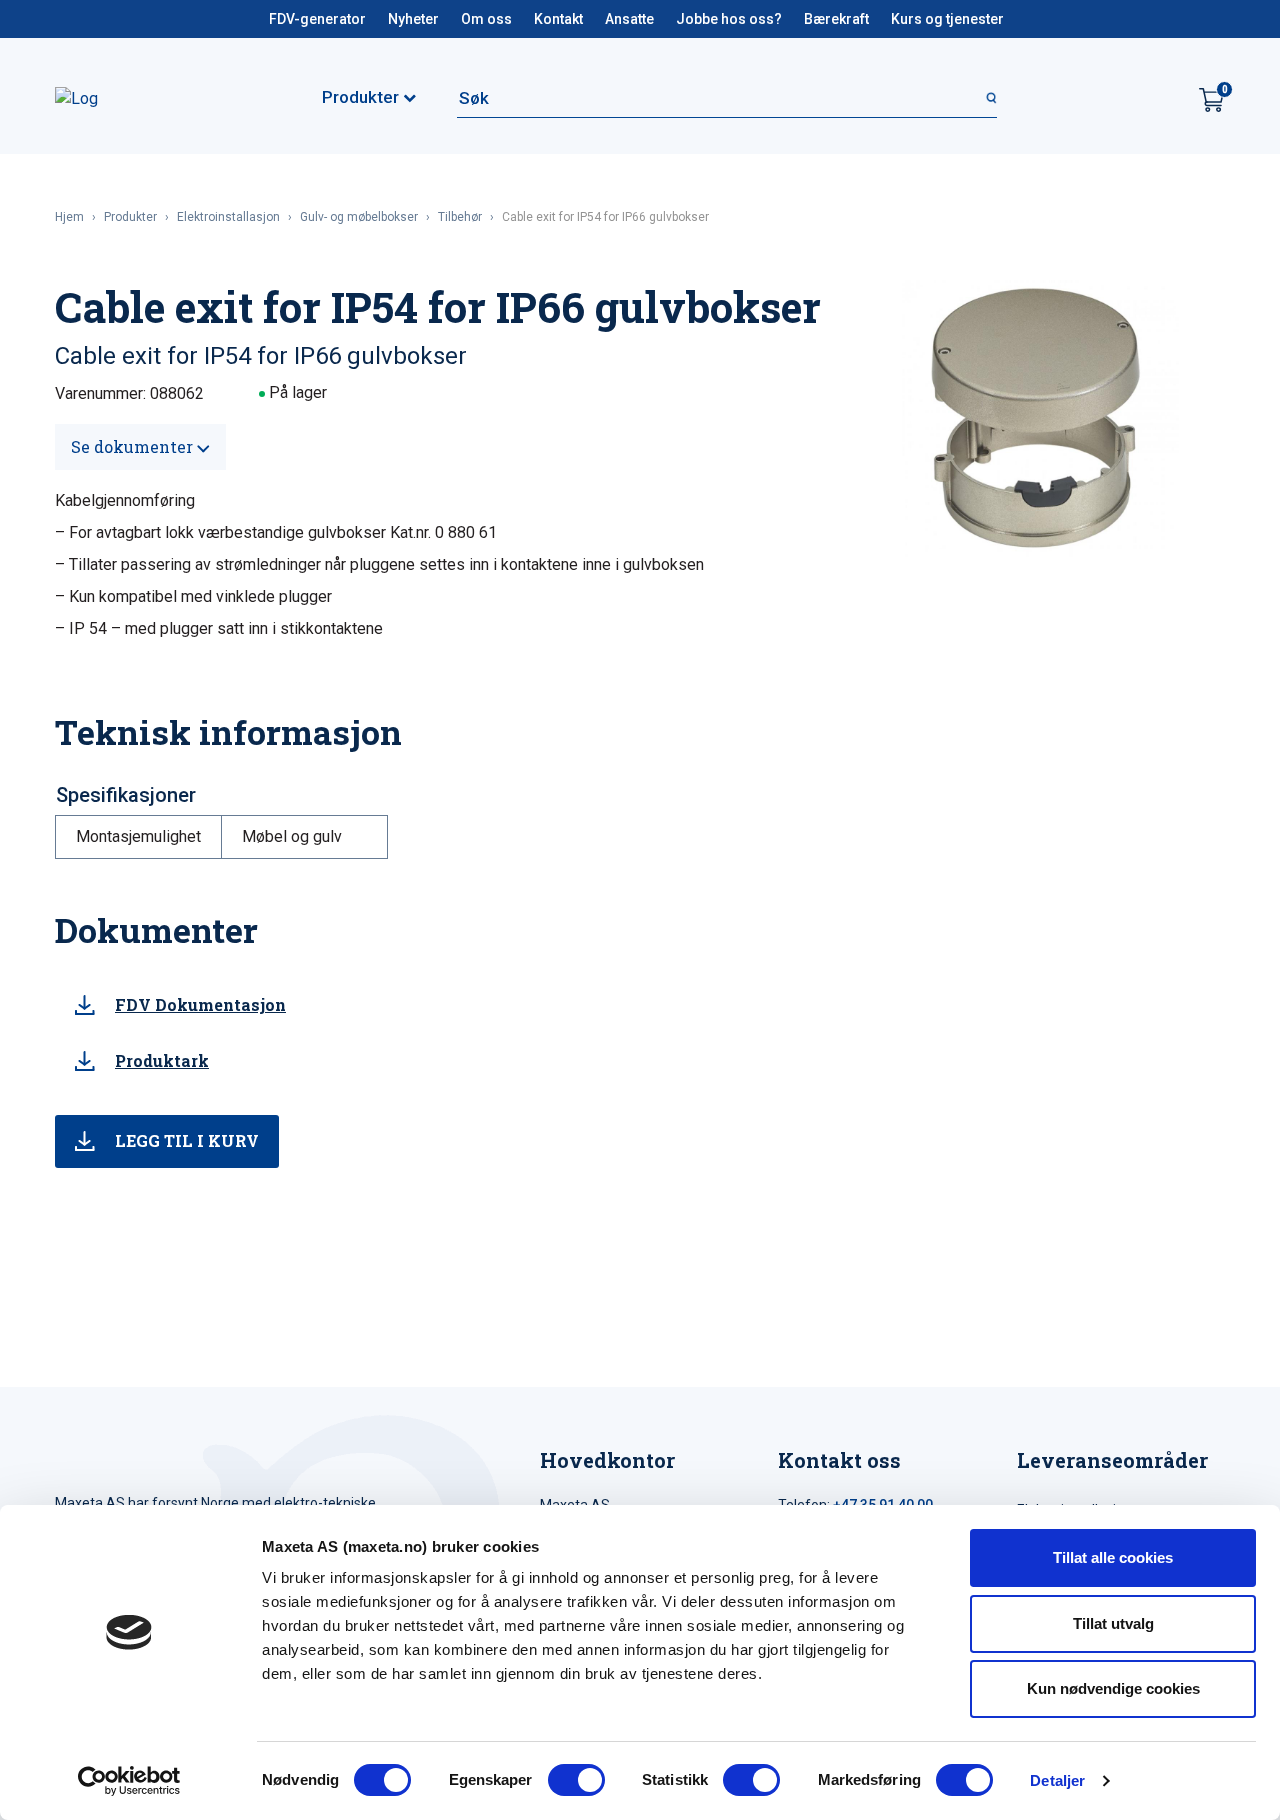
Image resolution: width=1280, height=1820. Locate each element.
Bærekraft (836, 19)
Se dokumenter (134, 446)
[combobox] (727, 98)
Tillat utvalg (1113, 1623)
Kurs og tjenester (947, 19)
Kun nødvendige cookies (1113, 1688)
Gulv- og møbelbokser (359, 217)
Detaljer (1057, 1780)
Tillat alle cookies (1113, 1557)
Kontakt (558, 19)
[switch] (576, 1780)
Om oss (486, 19)
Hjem (69, 217)
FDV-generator (317, 19)
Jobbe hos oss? (729, 19)
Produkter (130, 217)
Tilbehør (460, 217)
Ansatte (629, 19)
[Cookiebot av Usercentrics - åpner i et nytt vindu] (129, 1781)
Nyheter (413, 19)
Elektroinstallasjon (228, 217)
